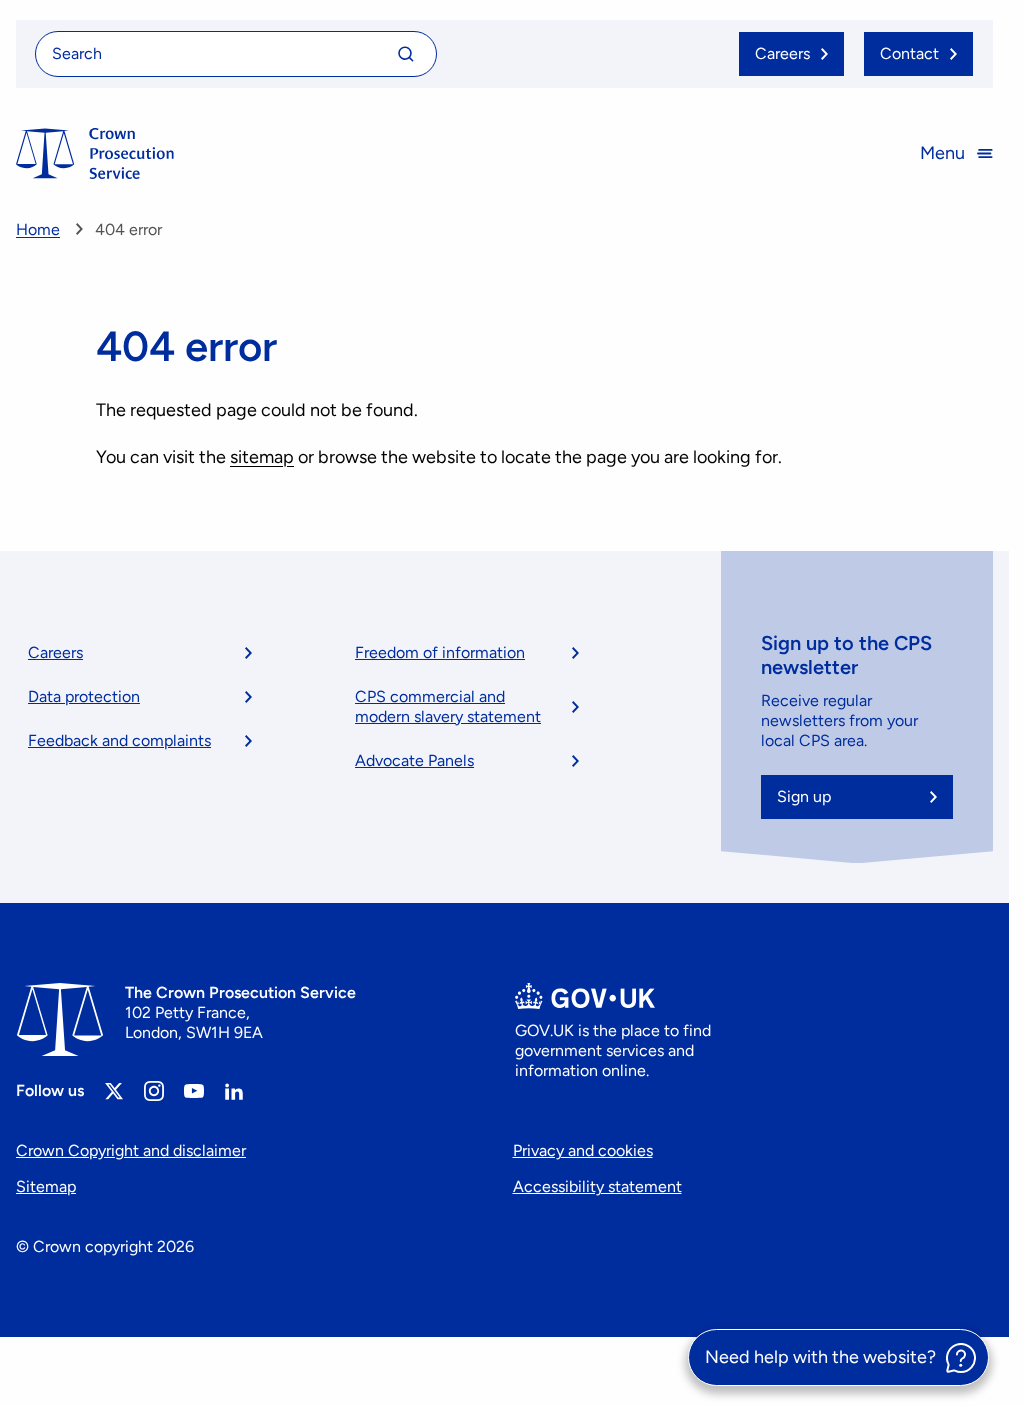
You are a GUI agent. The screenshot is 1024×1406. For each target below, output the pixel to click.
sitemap (262, 457)
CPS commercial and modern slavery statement (448, 706)
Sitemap (46, 1186)
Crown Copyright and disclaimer (131, 1150)
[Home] (95, 153)
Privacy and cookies (583, 1150)
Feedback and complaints (119, 740)
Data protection (84, 696)
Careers (55, 652)
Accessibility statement (597, 1186)
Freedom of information (440, 652)
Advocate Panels (414, 760)
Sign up (804, 796)
